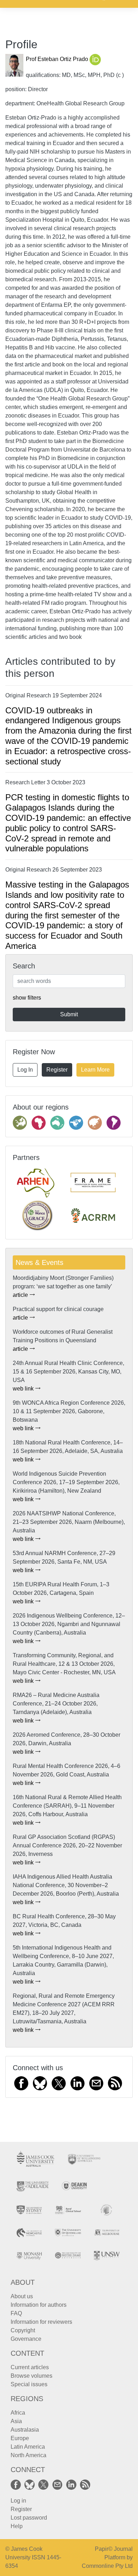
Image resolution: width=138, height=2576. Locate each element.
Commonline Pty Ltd (107, 2566)
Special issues (29, 2384)
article (21, 1295)
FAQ (16, 2313)
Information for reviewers (41, 2322)
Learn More (95, 1070)
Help (17, 2526)
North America (28, 2455)
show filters (27, 998)
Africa (18, 2413)
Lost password (29, 2518)
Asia (16, 2421)
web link (24, 1389)
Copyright (23, 2330)
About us (22, 2296)
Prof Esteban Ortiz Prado (58, 59)
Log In (25, 1070)
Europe (20, 2438)
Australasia (25, 2430)
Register (57, 1070)
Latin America (28, 2447)
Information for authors (39, 2305)
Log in (18, 2501)
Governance (26, 2339)
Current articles (30, 2367)
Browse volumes (31, 2376)
